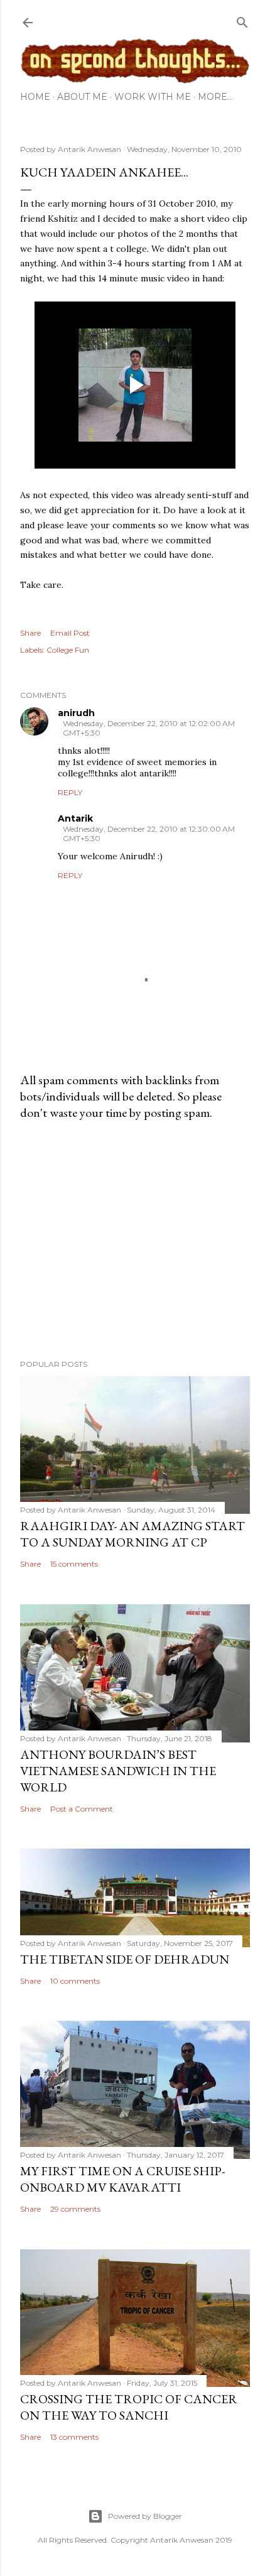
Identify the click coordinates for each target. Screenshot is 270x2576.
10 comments (75, 1981)
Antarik (75, 818)
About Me (82, 97)
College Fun (68, 650)
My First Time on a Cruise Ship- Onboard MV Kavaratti (122, 2179)
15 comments (74, 1564)
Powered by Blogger (145, 2516)
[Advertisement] (135, 1240)
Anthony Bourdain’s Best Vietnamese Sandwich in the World (118, 1771)
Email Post (70, 633)
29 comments (75, 2209)
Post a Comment (82, 1809)
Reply (70, 792)
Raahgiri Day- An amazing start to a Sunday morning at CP (132, 1534)
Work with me (153, 97)
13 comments (74, 2437)
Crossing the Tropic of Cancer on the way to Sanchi (129, 2407)
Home (35, 97)
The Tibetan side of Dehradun (125, 1959)
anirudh (76, 713)
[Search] (242, 20)
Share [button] (30, 633)
